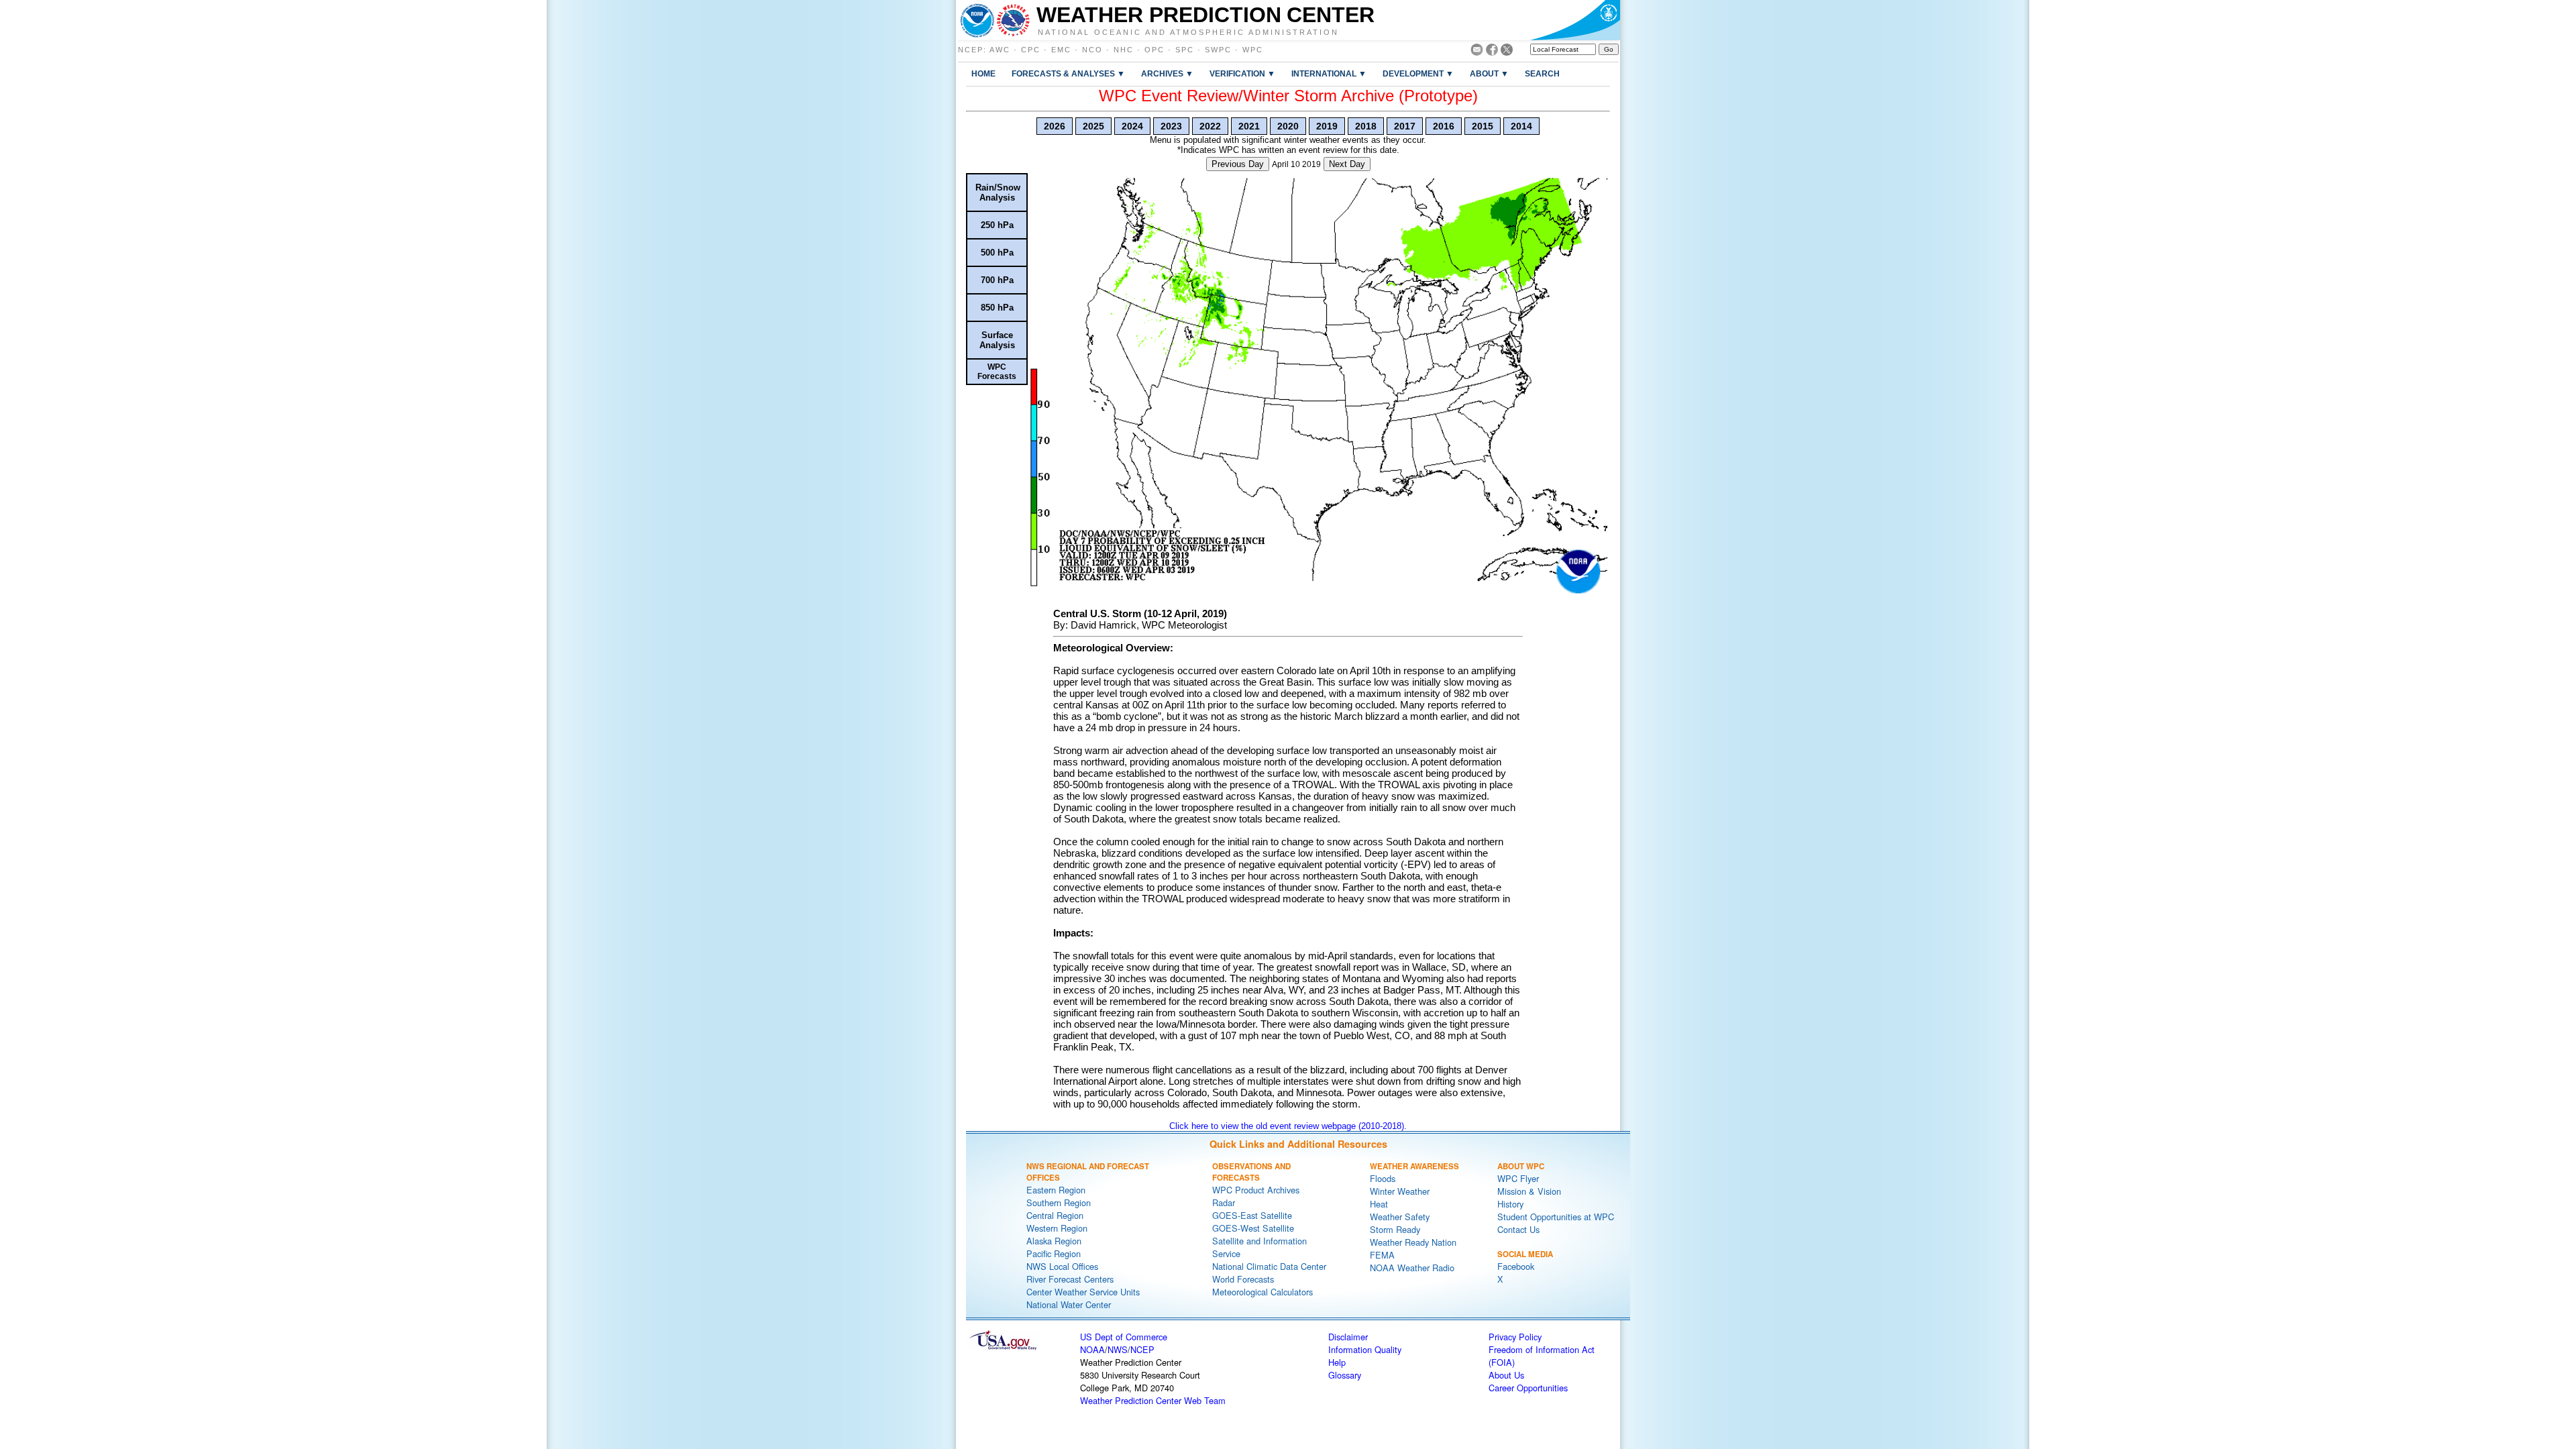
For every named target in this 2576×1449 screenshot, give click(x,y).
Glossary (1345, 1375)
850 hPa (997, 308)
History (1510, 1204)
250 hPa (997, 225)
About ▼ (1489, 73)
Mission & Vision (1529, 1191)
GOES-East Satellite (1252, 1215)
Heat (1379, 1204)
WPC (1253, 50)
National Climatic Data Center (1269, 1266)
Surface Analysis (997, 340)
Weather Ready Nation (1413, 1242)
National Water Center (1069, 1304)
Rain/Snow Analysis (998, 193)
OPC (1155, 50)
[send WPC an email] (1477, 52)
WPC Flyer (1518, 1178)
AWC (1000, 50)
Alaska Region (1054, 1241)
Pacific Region (1054, 1253)
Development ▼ (1418, 73)
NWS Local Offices (1062, 1266)
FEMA (1382, 1255)
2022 (1210, 126)
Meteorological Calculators (1263, 1292)
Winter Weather (1400, 1191)
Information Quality (1365, 1349)
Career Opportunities (1528, 1388)
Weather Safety (1400, 1217)
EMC (1061, 50)
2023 (1171, 126)
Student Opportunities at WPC (1556, 1217)
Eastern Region (1056, 1190)
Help (1337, 1362)
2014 (1521, 126)
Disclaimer (1348, 1337)
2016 (1444, 126)
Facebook (1516, 1266)
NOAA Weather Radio (1412, 1268)
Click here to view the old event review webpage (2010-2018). (1288, 1126)
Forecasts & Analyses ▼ (1068, 73)
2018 (1366, 126)
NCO (1092, 50)
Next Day (1347, 164)
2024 (1132, 126)
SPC (1185, 50)
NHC (1124, 50)
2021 (1249, 126)
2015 (1483, 126)
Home (983, 73)
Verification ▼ (1242, 73)
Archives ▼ (1167, 73)
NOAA (1092, 1349)
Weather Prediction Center (1205, 15)
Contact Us (1518, 1229)
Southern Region (1059, 1202)
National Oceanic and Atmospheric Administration (1188, 32)
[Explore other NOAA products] (977, 20)
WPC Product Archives (1256, 1190)
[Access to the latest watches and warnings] (1013, 20)
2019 (1327, 126)
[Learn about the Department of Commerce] (1575, 20)
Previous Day (1238, 164)
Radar (1224, 1202)
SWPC (1218, 50)
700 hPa (997, 280)
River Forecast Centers (1070, 1279)
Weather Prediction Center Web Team (1153, 1400)
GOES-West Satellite (1253, 1228)
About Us (1506, 1375)
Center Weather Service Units (1083, 1292)
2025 (1093, 126)
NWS (1118, 1349)
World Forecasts (1243, 1279)
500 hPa (997, 253)
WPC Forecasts (997, 372)
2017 (1405, 126)
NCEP (971, 50)
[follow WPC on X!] (1507, 52)
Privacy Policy (1515, 1337)
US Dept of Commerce (1124, 1337)
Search (1542, 73)
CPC (1031, 50)
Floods (1383, 1178)
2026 (1055, 126)
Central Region (1055, 1215)
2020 (1288, 126)
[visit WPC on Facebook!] (1492, 52)
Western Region (1057, 1228)
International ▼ (1329, 73)
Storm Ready (1395, 1229)
